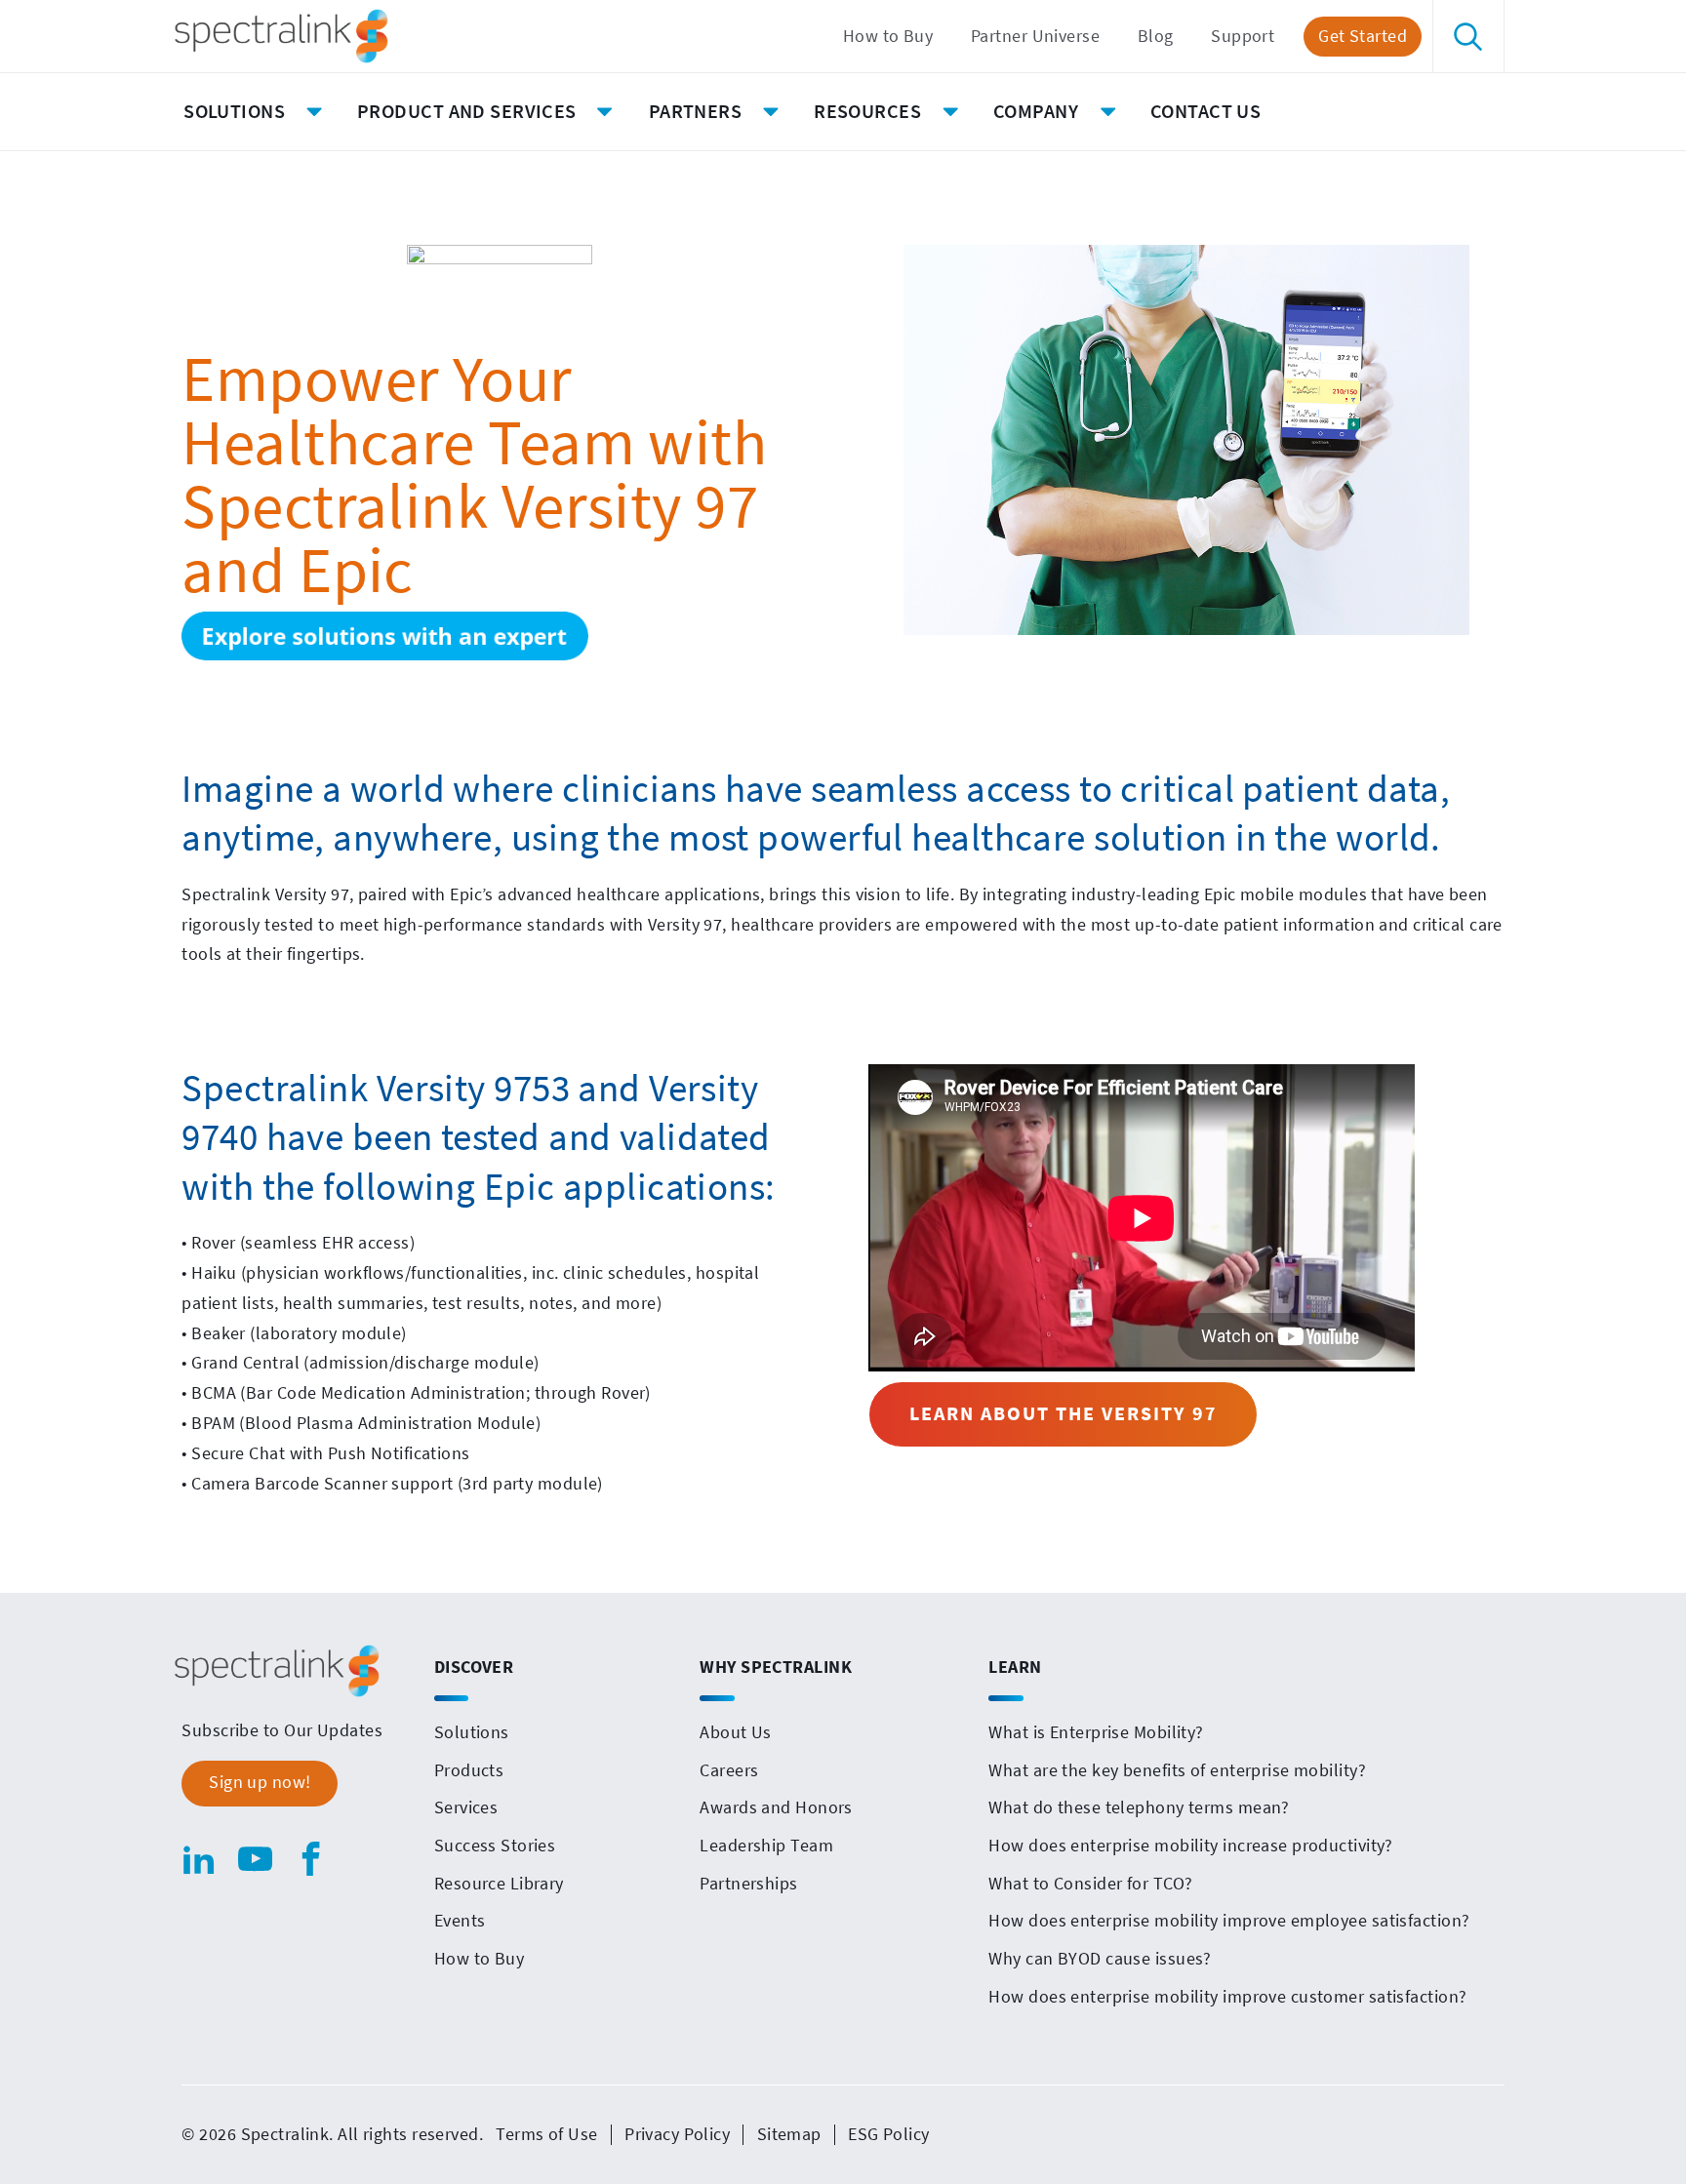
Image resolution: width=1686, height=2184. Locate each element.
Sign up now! (260, 1782)
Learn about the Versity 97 (1064, 1413)
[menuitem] (888, 37)
